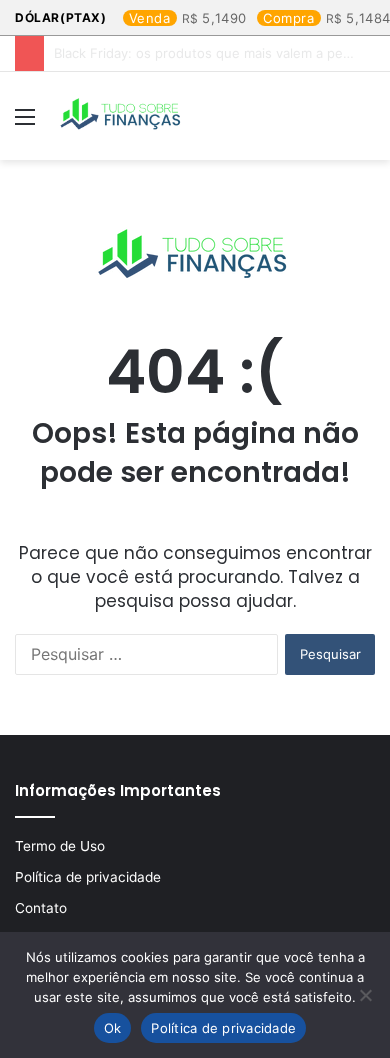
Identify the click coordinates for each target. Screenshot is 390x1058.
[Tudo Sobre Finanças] (122, 116)
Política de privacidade (88, 877)
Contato (41, 908)
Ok (113, 1028)
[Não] (365, 995)
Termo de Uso (60, 846)
